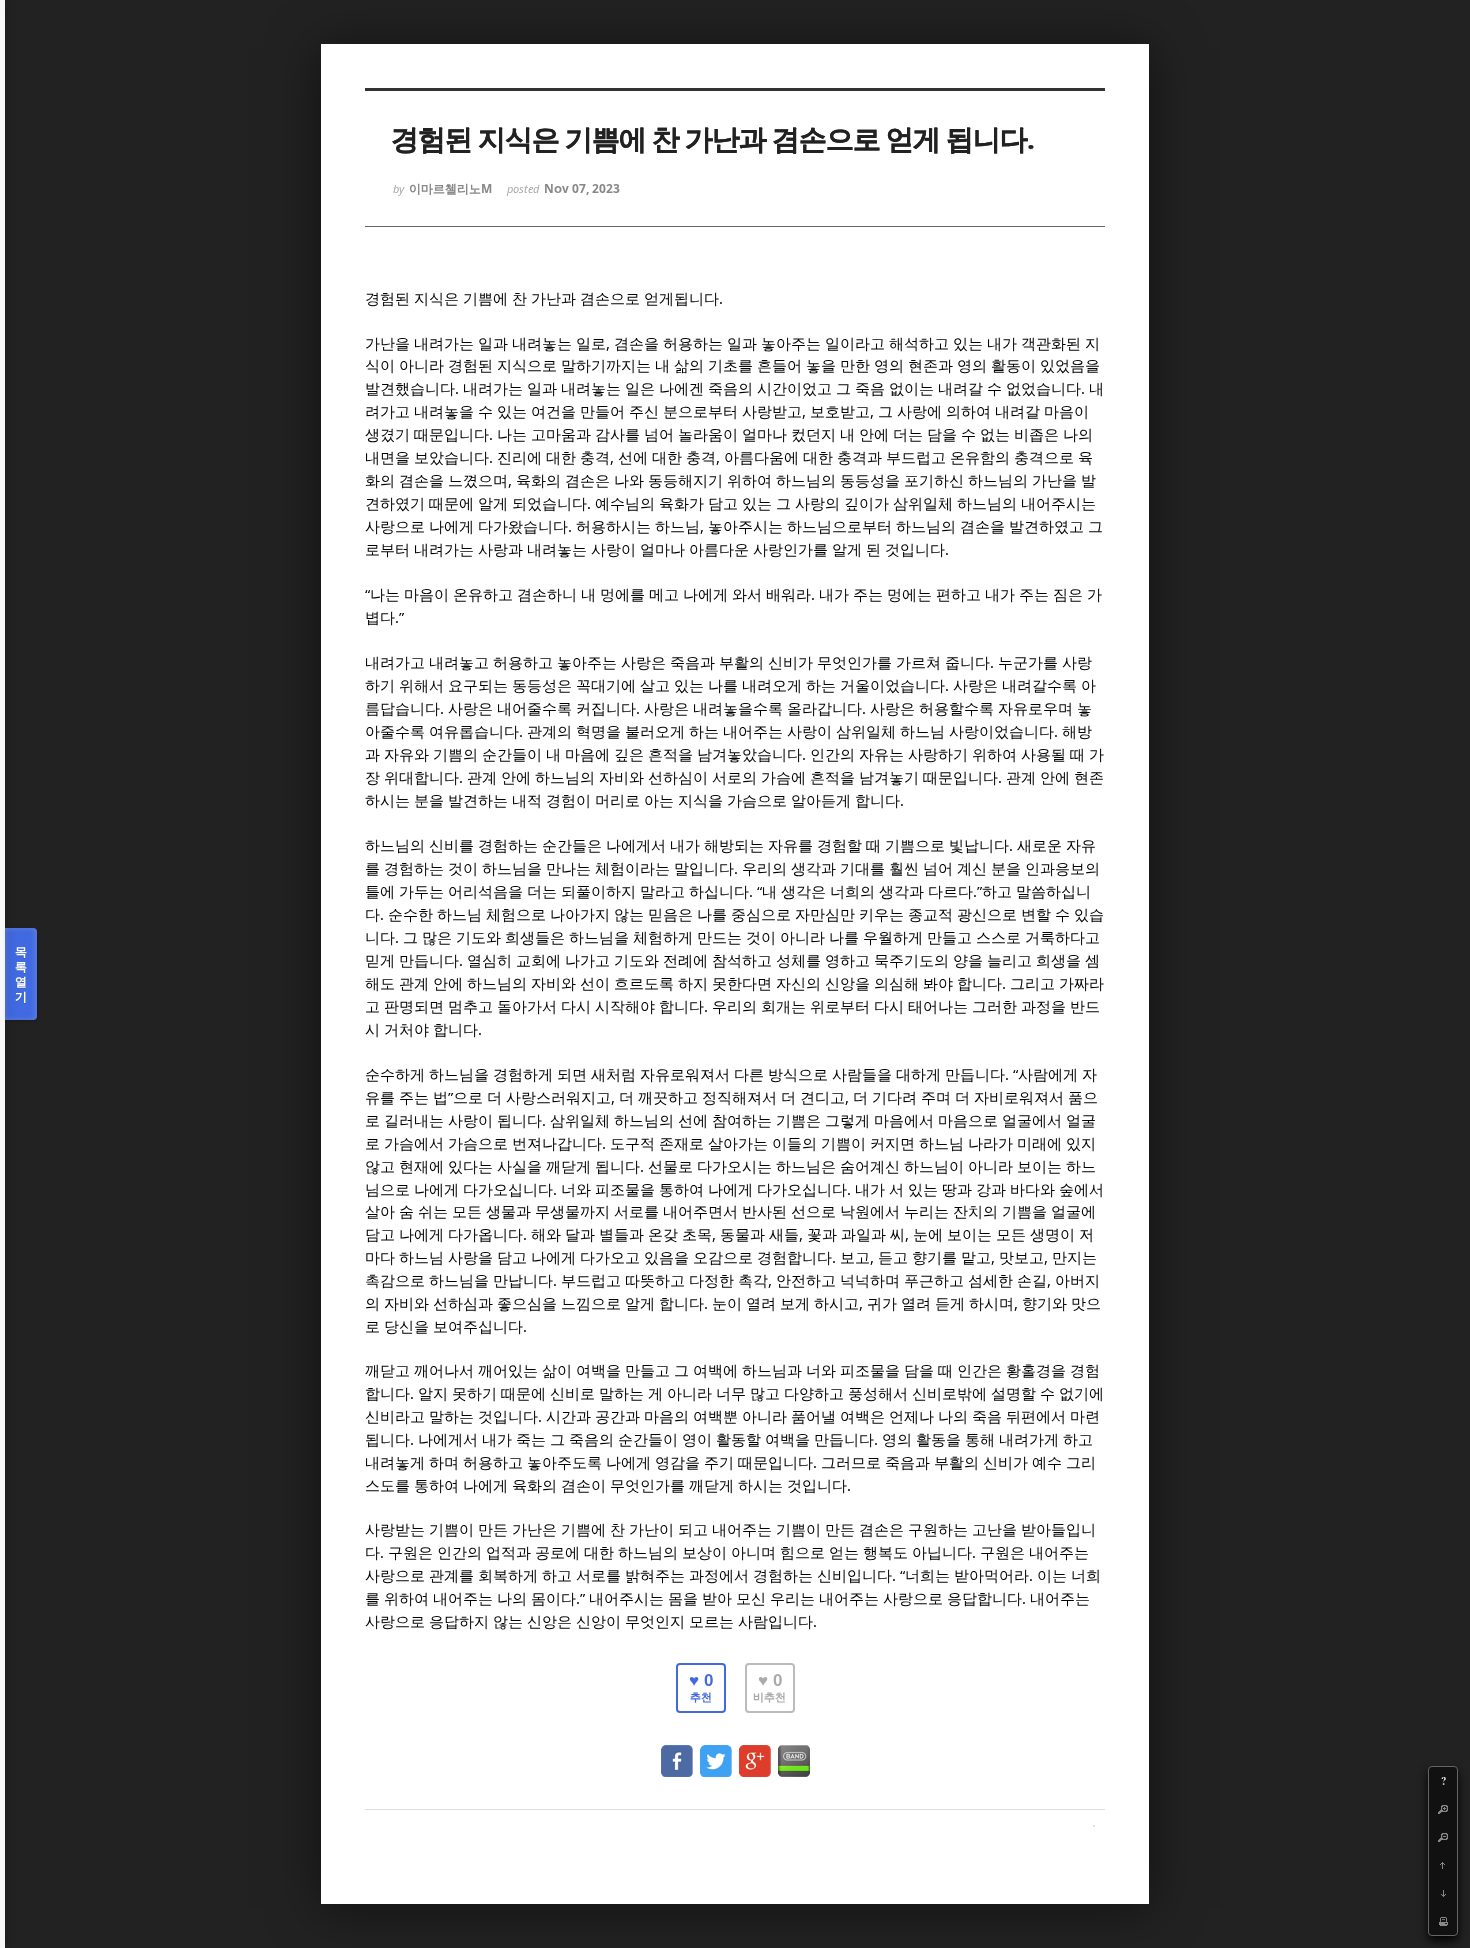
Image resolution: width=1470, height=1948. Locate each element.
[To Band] (794, 1751)
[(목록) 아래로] (1443, 1893)
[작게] (1443, 1837)
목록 (21, 974)
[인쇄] (1443, 1921)
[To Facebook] (677, 1751)
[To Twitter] (716, 1751)
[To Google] (755, 1751)
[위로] (1443, 1865)
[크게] (1443, 1809)
